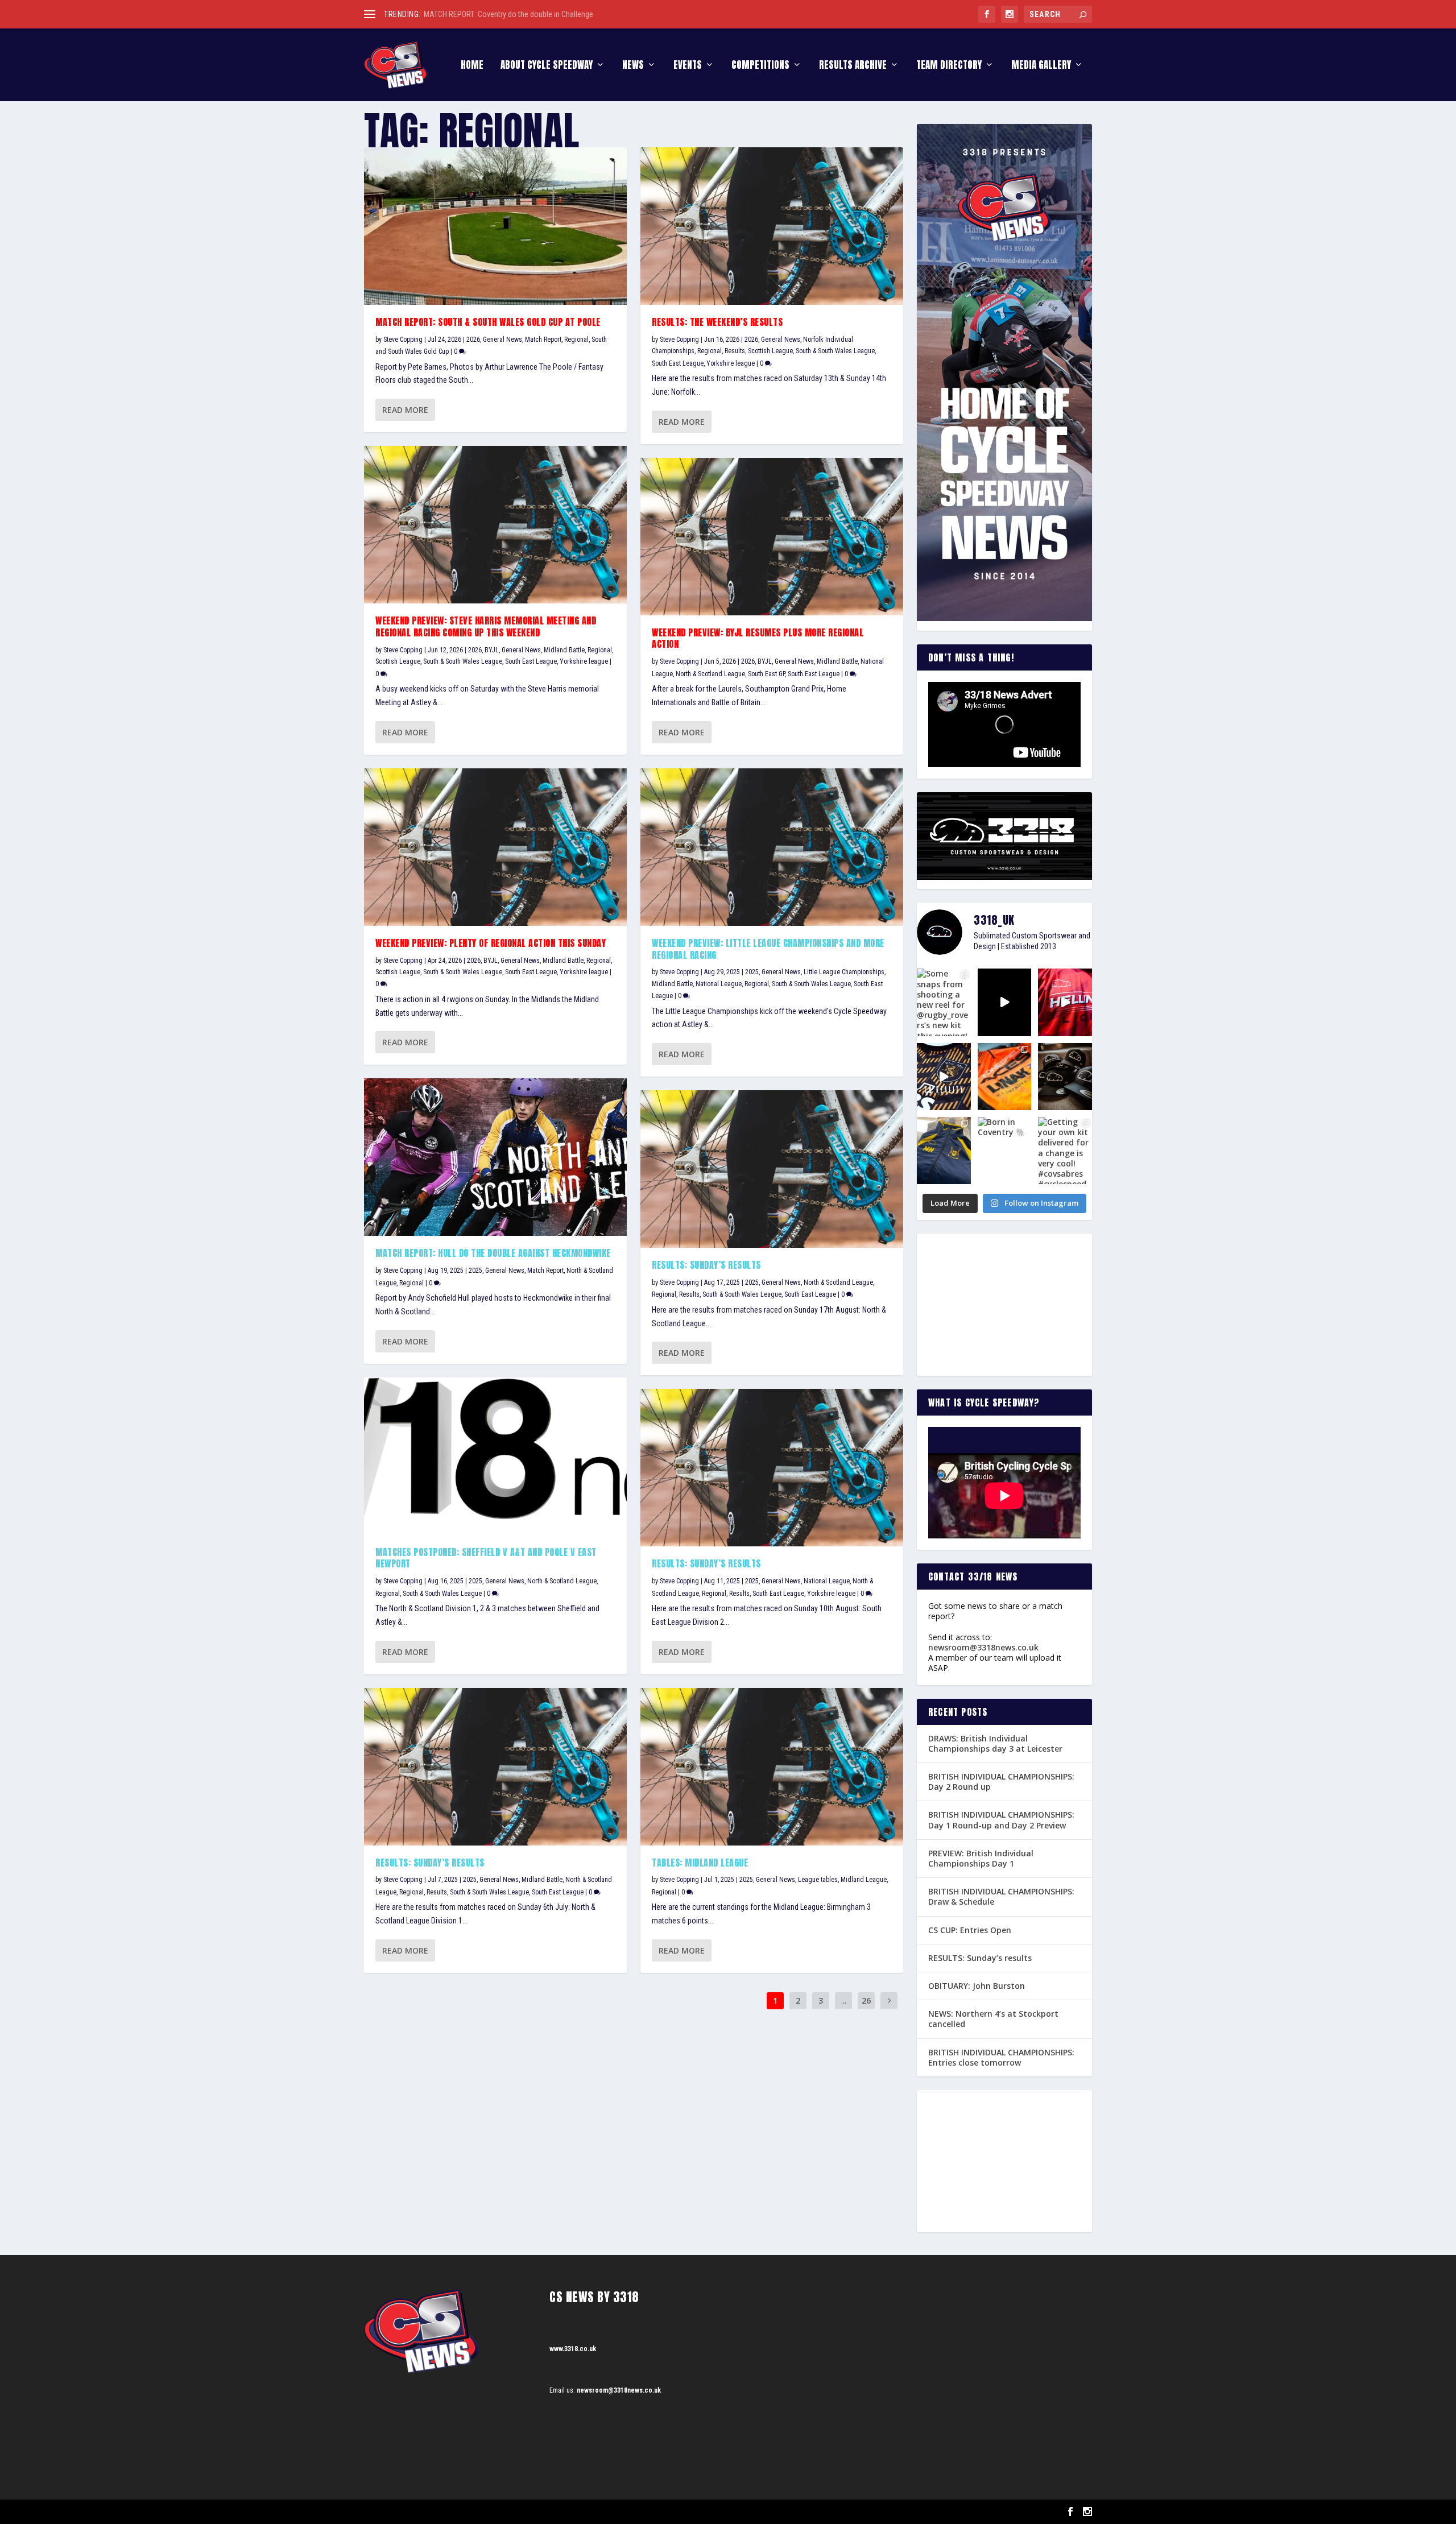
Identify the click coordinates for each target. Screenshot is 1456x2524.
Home (472, 66)
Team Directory (949, 66)
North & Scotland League (562, 1581)
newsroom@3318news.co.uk (983, 1647)
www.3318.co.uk (573, 2349)
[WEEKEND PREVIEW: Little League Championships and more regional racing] (772, 847)
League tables (818, 1880)
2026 (473, 340)
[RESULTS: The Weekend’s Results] (772, 226)
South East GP (766, 674)
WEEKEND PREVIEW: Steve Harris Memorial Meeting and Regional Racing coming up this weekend (486, 626)
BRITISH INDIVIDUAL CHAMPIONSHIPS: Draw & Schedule (1001, 1896)
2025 (475, 1271)
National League (719, 984)
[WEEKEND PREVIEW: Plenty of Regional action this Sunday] (495, 847)
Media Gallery (1041, 66)
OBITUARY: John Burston (977, 1986)
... (844, 2000)
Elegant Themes (421, 2512)
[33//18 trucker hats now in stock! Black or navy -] (1065, 1077)
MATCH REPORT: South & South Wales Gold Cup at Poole (488, 322)
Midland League (864, 1880)
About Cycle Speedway (547, 66)
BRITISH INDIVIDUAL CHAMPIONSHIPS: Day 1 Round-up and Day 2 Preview (1001, 1820)
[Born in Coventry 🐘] (1005, 1151)
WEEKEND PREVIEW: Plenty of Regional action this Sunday (491, 943)
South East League (531, 661)
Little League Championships (844, 972)
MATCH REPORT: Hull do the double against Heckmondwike (493, 1253)
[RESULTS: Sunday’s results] (495, 1767)
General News (502, 340)
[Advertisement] (1004, 1305)
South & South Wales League (463, 661)
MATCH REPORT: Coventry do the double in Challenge (508, 14)
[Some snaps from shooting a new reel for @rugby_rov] (944, 1002)
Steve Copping (403, 340)
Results (437, 1892)
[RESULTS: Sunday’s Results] (772, 1169)
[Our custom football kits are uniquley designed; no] (1005, 1002)
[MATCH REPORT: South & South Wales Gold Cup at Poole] (495, 226)
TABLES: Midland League (700, 1863)
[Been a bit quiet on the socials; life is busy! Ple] (944, 1151)
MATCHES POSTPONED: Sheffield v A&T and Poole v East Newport (486, 1558)
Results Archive (853, 66)
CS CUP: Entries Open (970, 1930)
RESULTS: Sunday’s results (430, 1863)
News (633, 66)
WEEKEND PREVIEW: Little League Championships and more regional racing (768, 949)
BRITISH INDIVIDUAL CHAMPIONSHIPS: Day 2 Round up (1001, 1782)
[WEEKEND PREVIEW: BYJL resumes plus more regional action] (772, 537)
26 (866, 2000)
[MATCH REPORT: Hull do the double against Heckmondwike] (495, 1157)
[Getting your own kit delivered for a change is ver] (1065, 1151)
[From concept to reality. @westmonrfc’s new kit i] (944, 1077)
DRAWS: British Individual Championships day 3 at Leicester (995, 1743)
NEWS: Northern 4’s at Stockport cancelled (993, 2019)
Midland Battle (564, 650)
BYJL (492, 650)
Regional (576, 340)
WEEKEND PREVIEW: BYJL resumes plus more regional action (758, 638)
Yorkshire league (584, 661)
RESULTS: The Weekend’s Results (717, 322)
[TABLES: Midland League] (772, 1767)
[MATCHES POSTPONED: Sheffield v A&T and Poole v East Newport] (495, 1456)
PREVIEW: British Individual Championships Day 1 (981, 1858)
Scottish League (398, 661)
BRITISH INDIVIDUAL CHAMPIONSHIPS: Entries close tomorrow (1001, 2057)
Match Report (543, 340)
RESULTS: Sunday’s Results (706, 1265)
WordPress (495, 2512)
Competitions (760, 66)
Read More (405, 410)
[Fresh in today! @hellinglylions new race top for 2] (1065, 1002)
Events (688, 66)
